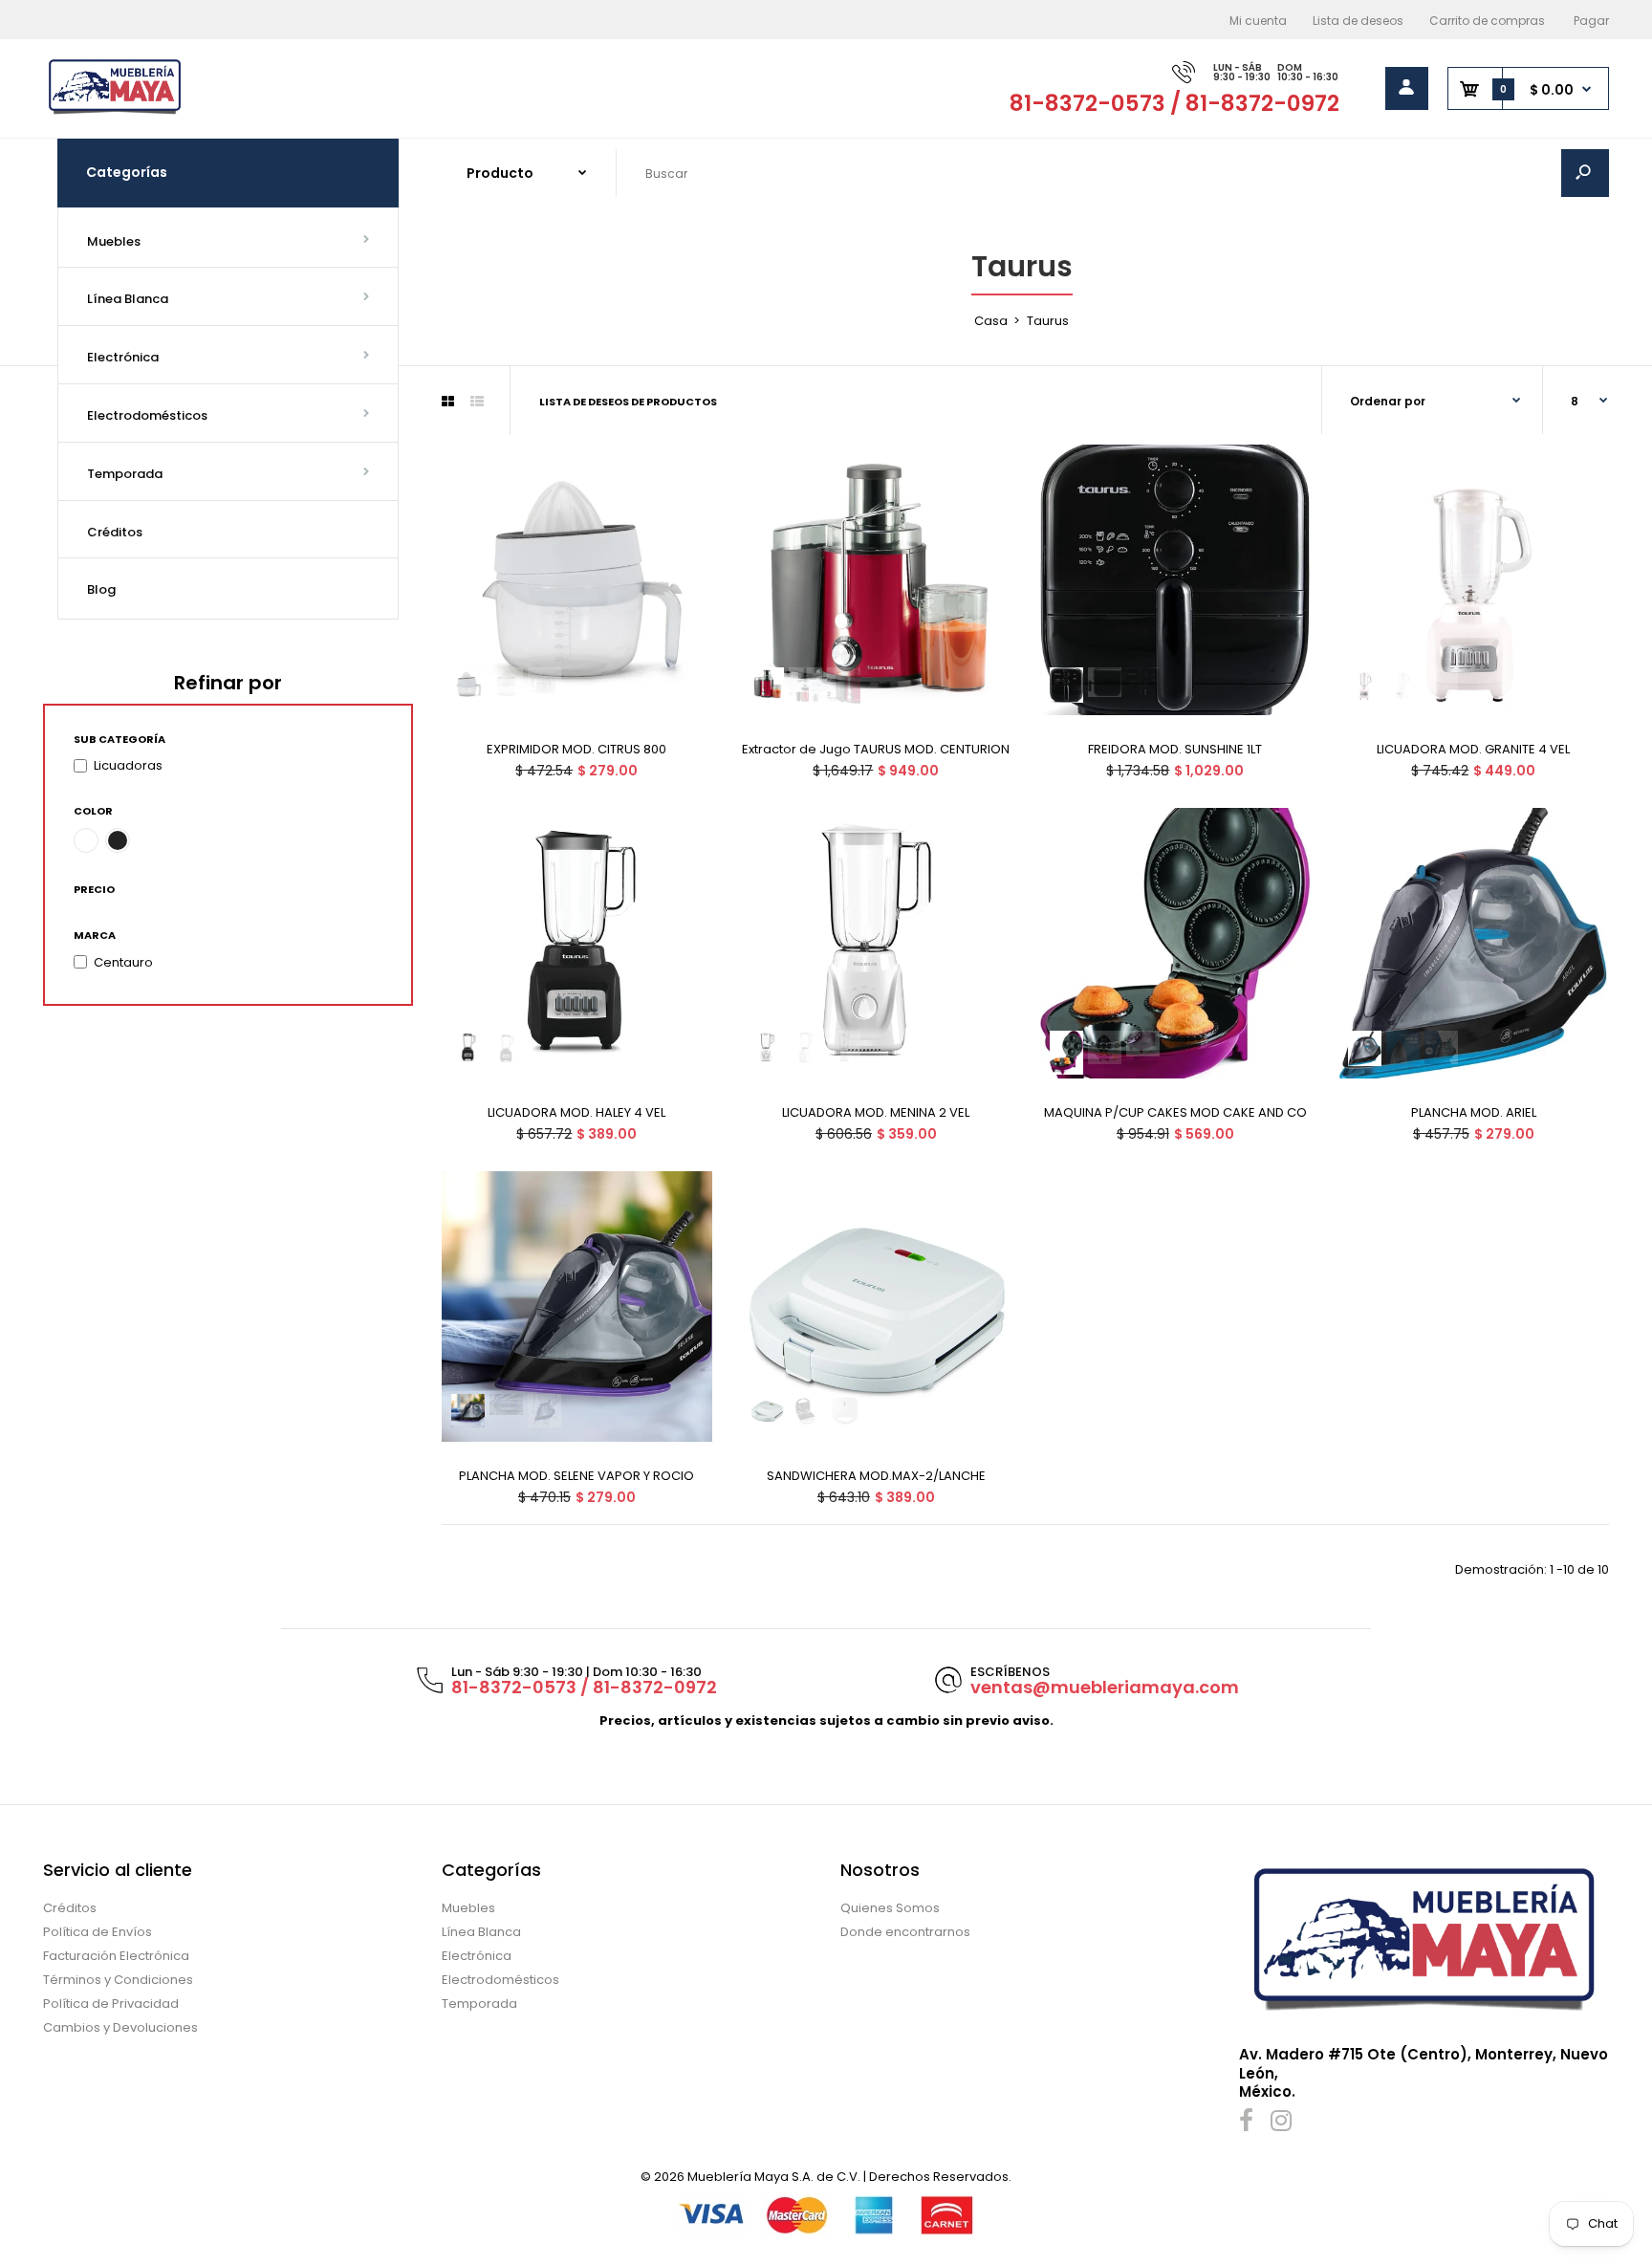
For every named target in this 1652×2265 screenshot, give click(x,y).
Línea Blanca (481, 1932)
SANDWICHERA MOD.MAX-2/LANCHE (876, 1476)
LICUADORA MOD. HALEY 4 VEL (576, 1112)
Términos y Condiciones (118, 1980)
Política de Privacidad (111, 2004)
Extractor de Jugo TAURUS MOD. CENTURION (876, 749)
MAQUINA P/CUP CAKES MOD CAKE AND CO (1174, 1112)
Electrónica (477, 1956)
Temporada (479, 2004)
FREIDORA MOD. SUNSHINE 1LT (1175, 749)
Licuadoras (128, 765)
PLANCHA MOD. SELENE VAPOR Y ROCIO (576, 1476)
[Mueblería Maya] (115, 112)
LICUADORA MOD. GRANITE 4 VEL (1474, 749)
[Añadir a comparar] (685, 510)
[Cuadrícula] (448, 402)
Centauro (123, 962)
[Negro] (118, 840)
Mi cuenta (1258, 21)
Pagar (1591, 21)
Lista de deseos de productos (628, 402)
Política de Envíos (98, 1932)
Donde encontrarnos (905, 1932)
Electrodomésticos (500, 1980)
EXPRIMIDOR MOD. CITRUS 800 (576, 749)
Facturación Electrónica (116, 1956)
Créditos (70, 1908)
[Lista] (477, 402)
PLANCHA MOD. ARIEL (1474, 1112)
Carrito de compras (1487, 21)
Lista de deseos (1358, 21)
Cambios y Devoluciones (120, 2027)
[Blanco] (86, 840)
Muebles (468, 1908)
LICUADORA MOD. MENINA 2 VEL (876, 1112)
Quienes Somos (890, 1908)
